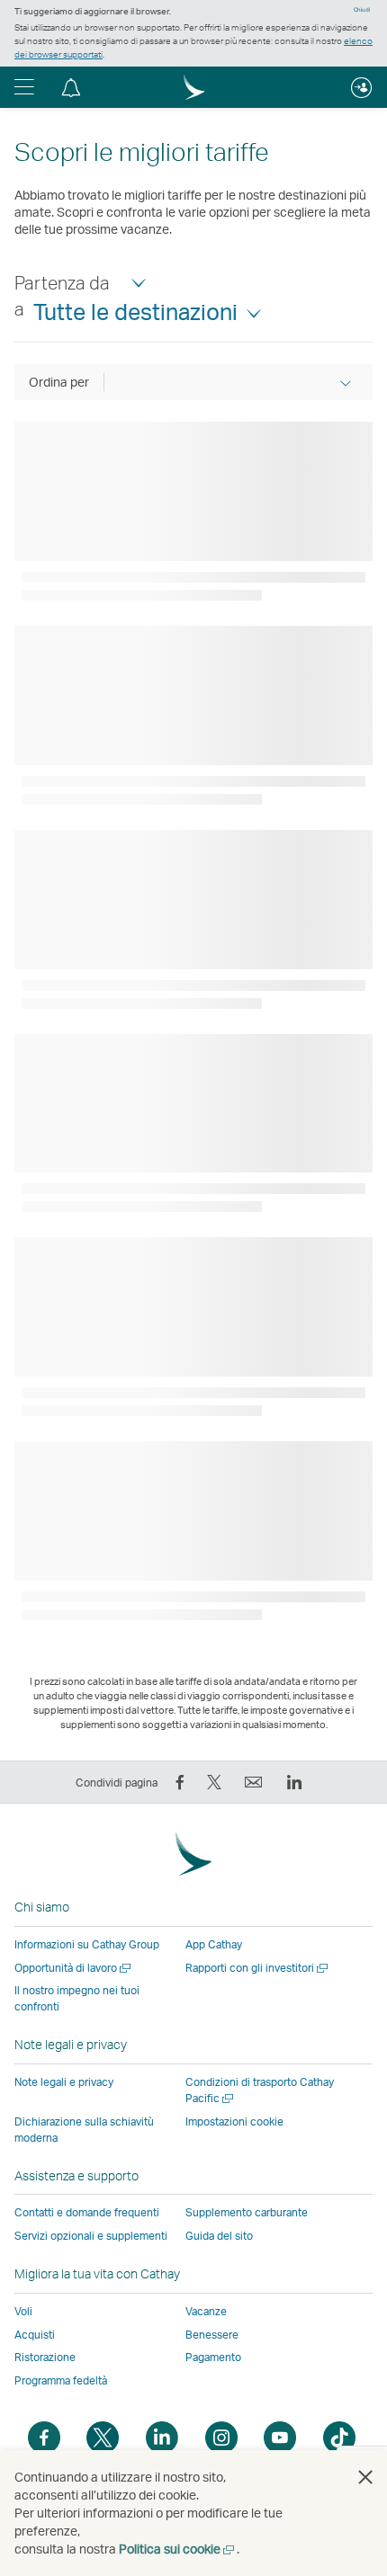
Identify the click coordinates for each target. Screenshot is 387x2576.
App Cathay (214, 1944)
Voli (23, 2311)
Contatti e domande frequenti (87, 2212)
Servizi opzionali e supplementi (91, 2236)
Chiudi (362, 10)
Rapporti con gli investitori (258, 1968)
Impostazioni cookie (234, 2122)
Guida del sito (219, 2236)
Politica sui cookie (178, 2549)
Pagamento (213, 2357)
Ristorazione (45, 2357)
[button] (24, 87)
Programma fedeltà (61, 2380)
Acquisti (35, 2335)
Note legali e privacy (64, 2082)
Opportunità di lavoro (74, 1968)
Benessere (212, 2335)
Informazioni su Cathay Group (87, 1944)
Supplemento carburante (247, 2212)
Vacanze (206, 2311)
